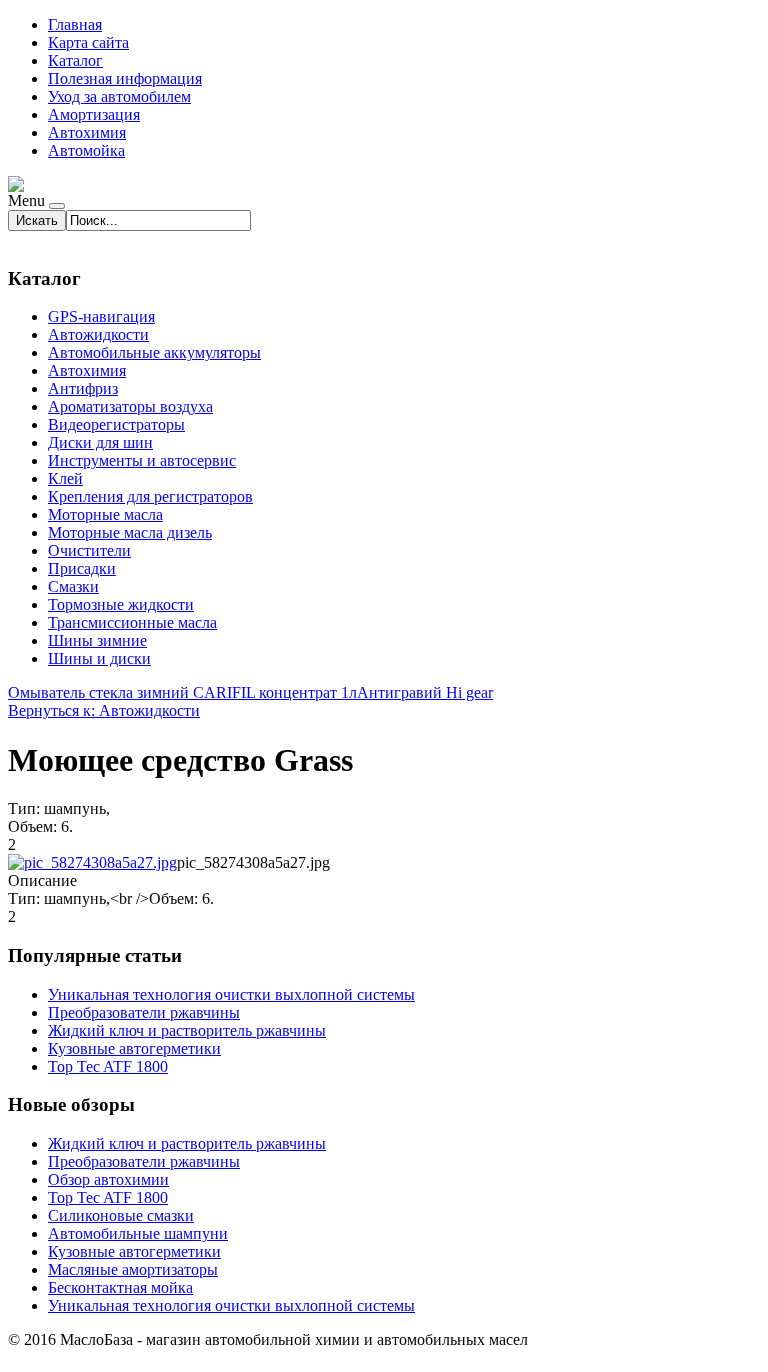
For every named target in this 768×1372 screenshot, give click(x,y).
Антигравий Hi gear (425, 692)
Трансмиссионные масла (132, 622)
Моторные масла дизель (130, 532)
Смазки (73, 586)
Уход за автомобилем (119, 96)
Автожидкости (98, 334)
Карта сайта (88, 42)
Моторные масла (105, 514)
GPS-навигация (101, 316)
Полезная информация (125, 78)
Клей (65, 478)
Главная (75, 24)
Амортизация (94, 114)
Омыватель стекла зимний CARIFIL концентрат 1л (182, 692)
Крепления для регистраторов (150, 496)
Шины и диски (99, 658)
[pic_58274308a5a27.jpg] (92, 862)
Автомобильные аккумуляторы (154, 352)
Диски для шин (100, 442)
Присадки (82, 568)
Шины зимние (97, 640)
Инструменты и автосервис (142, 460)
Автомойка (86, 150)
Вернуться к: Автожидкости (104, 710)
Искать (37, 220)
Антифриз (83, 388)
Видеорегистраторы (116, 424)
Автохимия (87, 132)
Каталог (75, 60)
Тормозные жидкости (121, 604)
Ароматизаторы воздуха (130, 406)
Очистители (89, 550)
